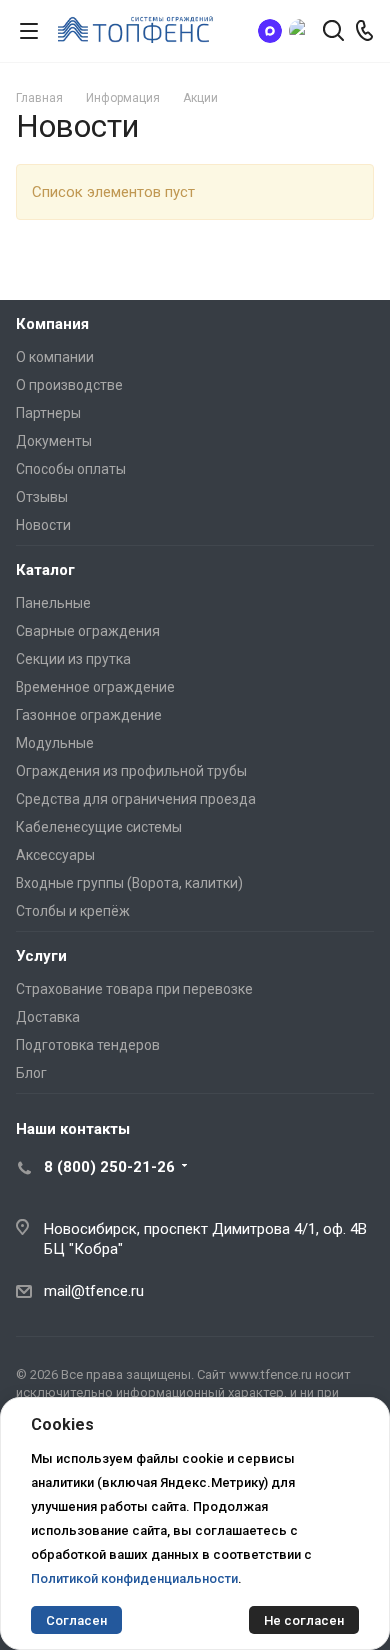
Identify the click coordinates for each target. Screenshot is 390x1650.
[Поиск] (333, 32)
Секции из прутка (73, 659)
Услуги (41, 956)
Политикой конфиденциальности (134, 1578)
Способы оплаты (71, 469)
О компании (55, 357)
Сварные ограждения (88, 631)
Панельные (53, 603)
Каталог (45, 570)
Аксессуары (55, 855)
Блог (31, 1073)
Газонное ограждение (89, 715)
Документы (54, 441)
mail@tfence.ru (94, 1291)
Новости (43, 525)
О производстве (69, 385)
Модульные (55, 743)
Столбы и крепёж (73, 911)
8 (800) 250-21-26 (109, 1167)
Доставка (48, 1017)
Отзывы (42, 497)
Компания (52, 324)
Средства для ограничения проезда (136, 799)
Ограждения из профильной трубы (131, 771)
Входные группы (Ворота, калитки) (129, 883)
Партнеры (48, 413)
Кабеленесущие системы (99, 827)
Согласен (76, 1620)
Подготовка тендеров (88, 1045)
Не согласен (304, 1620)
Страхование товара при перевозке (134, 989)
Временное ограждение (95, 687)
